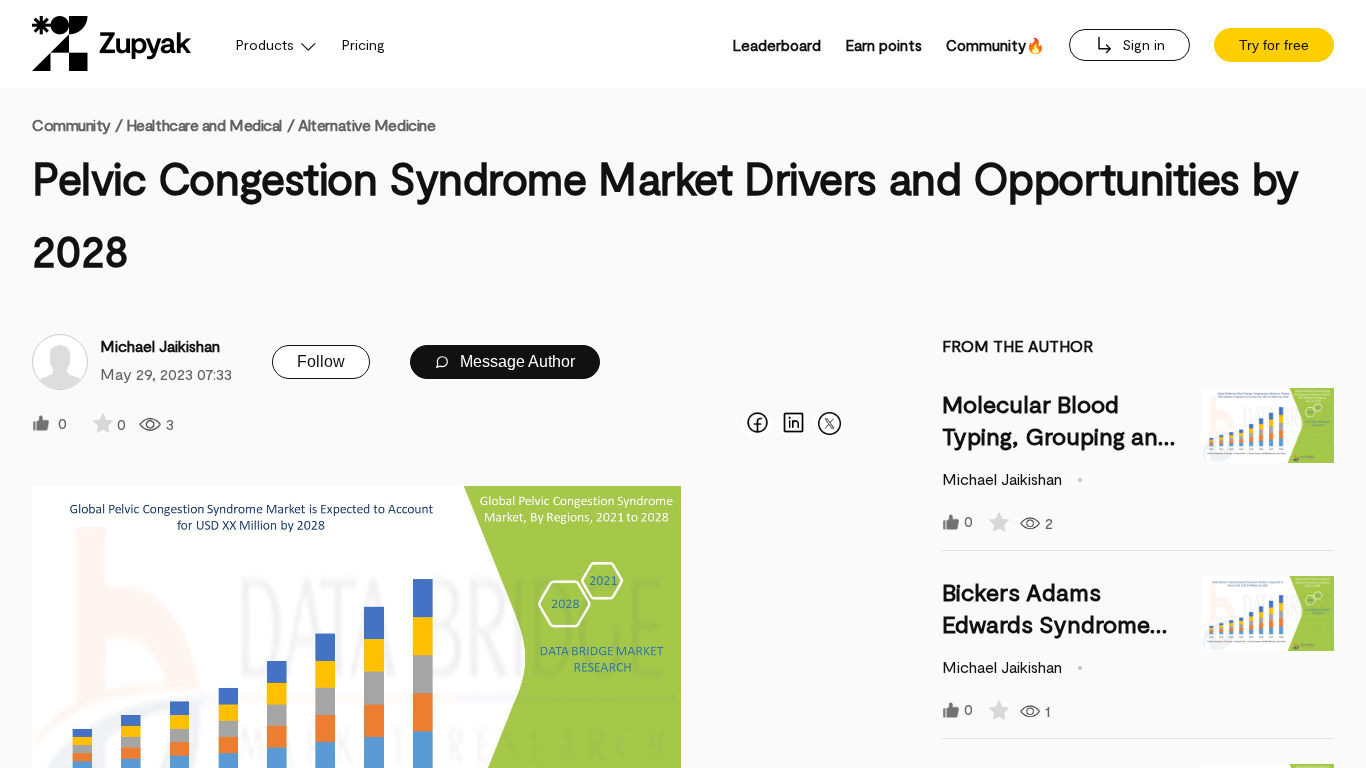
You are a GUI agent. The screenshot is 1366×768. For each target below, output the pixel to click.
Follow (321, 361)
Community (77, 124)
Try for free (1274, 45)
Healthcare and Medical (204, 124)
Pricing (363, 44)
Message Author (515, 361)
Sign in (1141, 44)
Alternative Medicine (366, 124)
